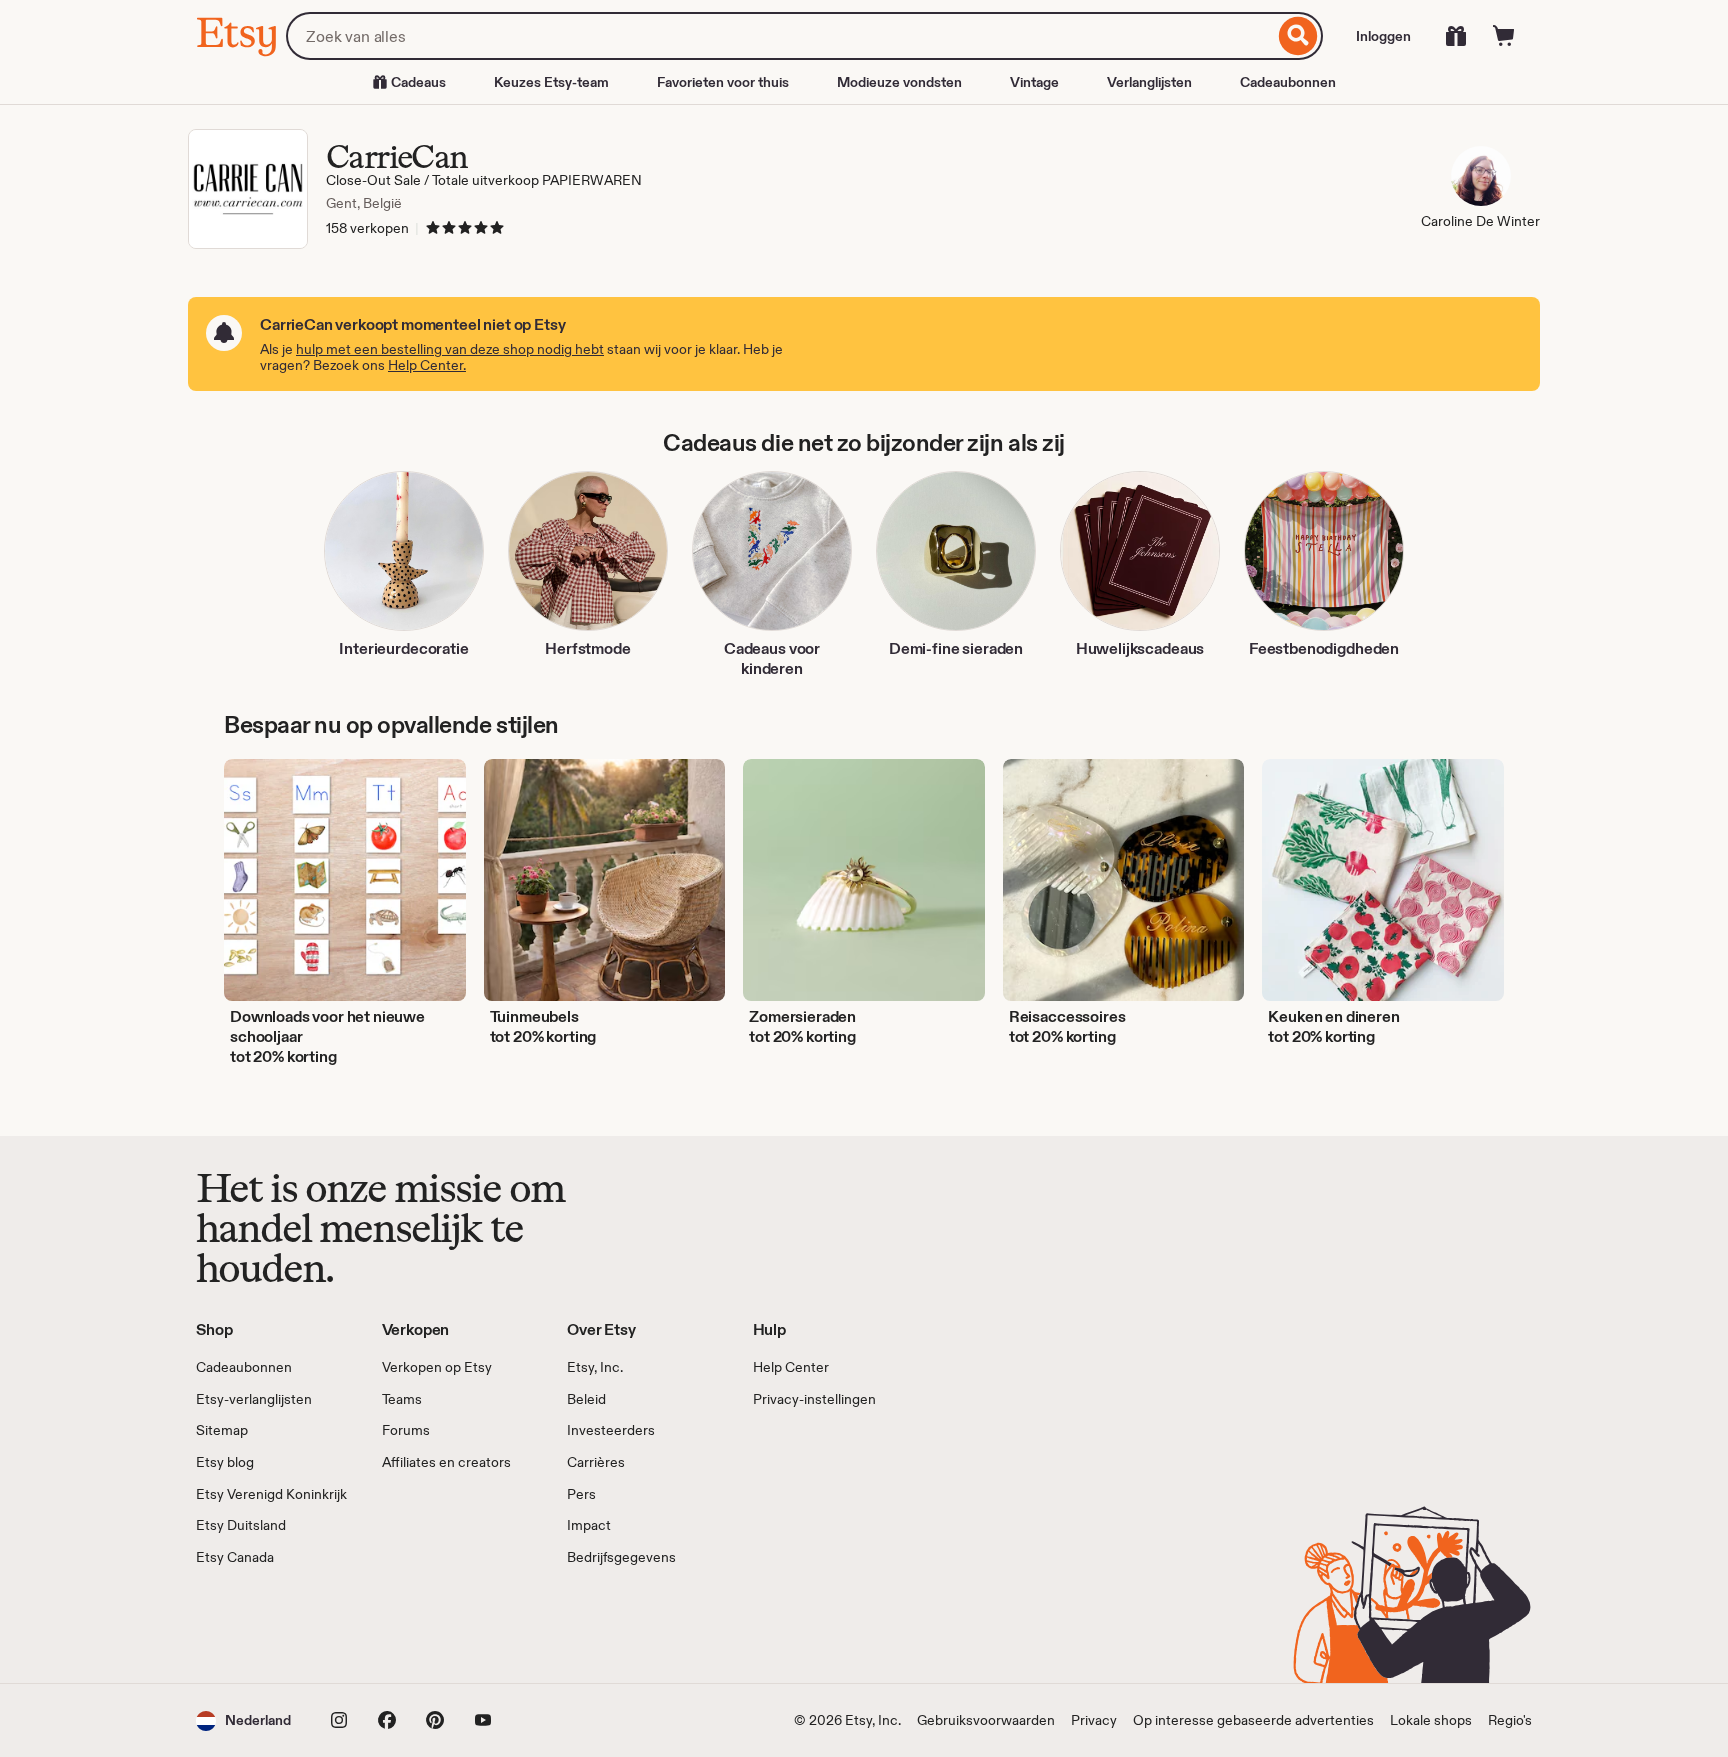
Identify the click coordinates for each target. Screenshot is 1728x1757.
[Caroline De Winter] (1480, 179)
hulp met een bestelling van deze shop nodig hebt (450, 349)
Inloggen (1383, 36)
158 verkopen (367, 228)
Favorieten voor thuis (723, 82)
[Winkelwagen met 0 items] (1504, 36)
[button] (243, 1720)
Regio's (1510, 1720)
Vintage (1034, 82)
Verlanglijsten (1149, 82)
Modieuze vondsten (899, 82)
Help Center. (427, 365)
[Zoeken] (1298, 36)
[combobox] (780, 36)
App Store (263, 1625)
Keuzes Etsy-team (551, 82)
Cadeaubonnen (1288, 82)
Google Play (414, 1625)
